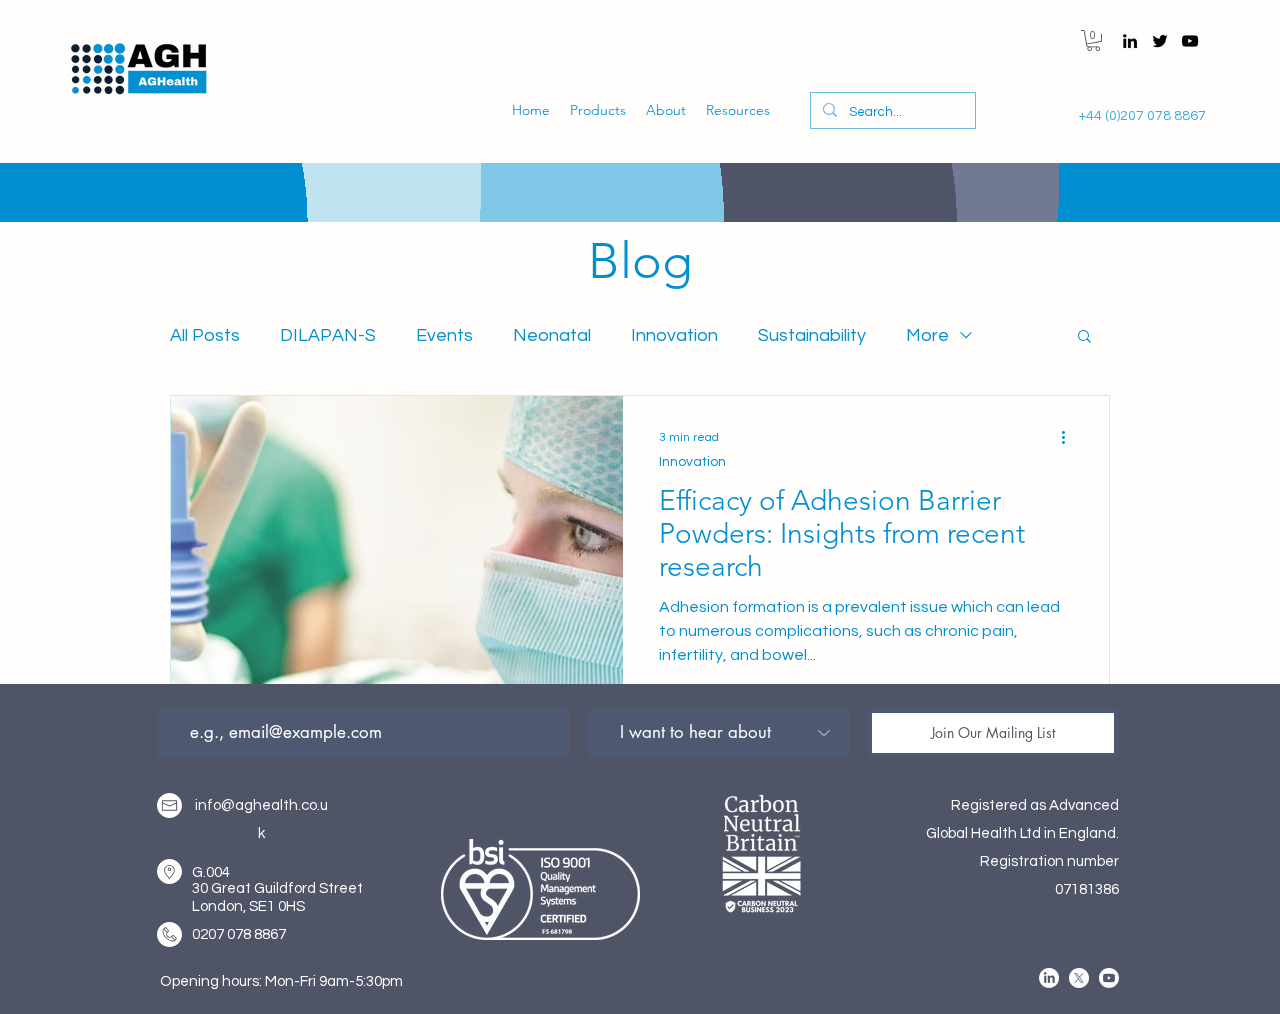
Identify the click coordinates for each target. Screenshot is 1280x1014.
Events (444, 335)
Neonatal (552, 335)
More (927, 335)
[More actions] (1070, 437)
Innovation (674, 335)
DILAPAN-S (328, 335)
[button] (1093, 40)
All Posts (205, 335)
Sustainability (812, 335)
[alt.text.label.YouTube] (1190, 41)
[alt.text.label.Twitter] (1160, 41)
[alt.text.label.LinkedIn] (1130, 41)
